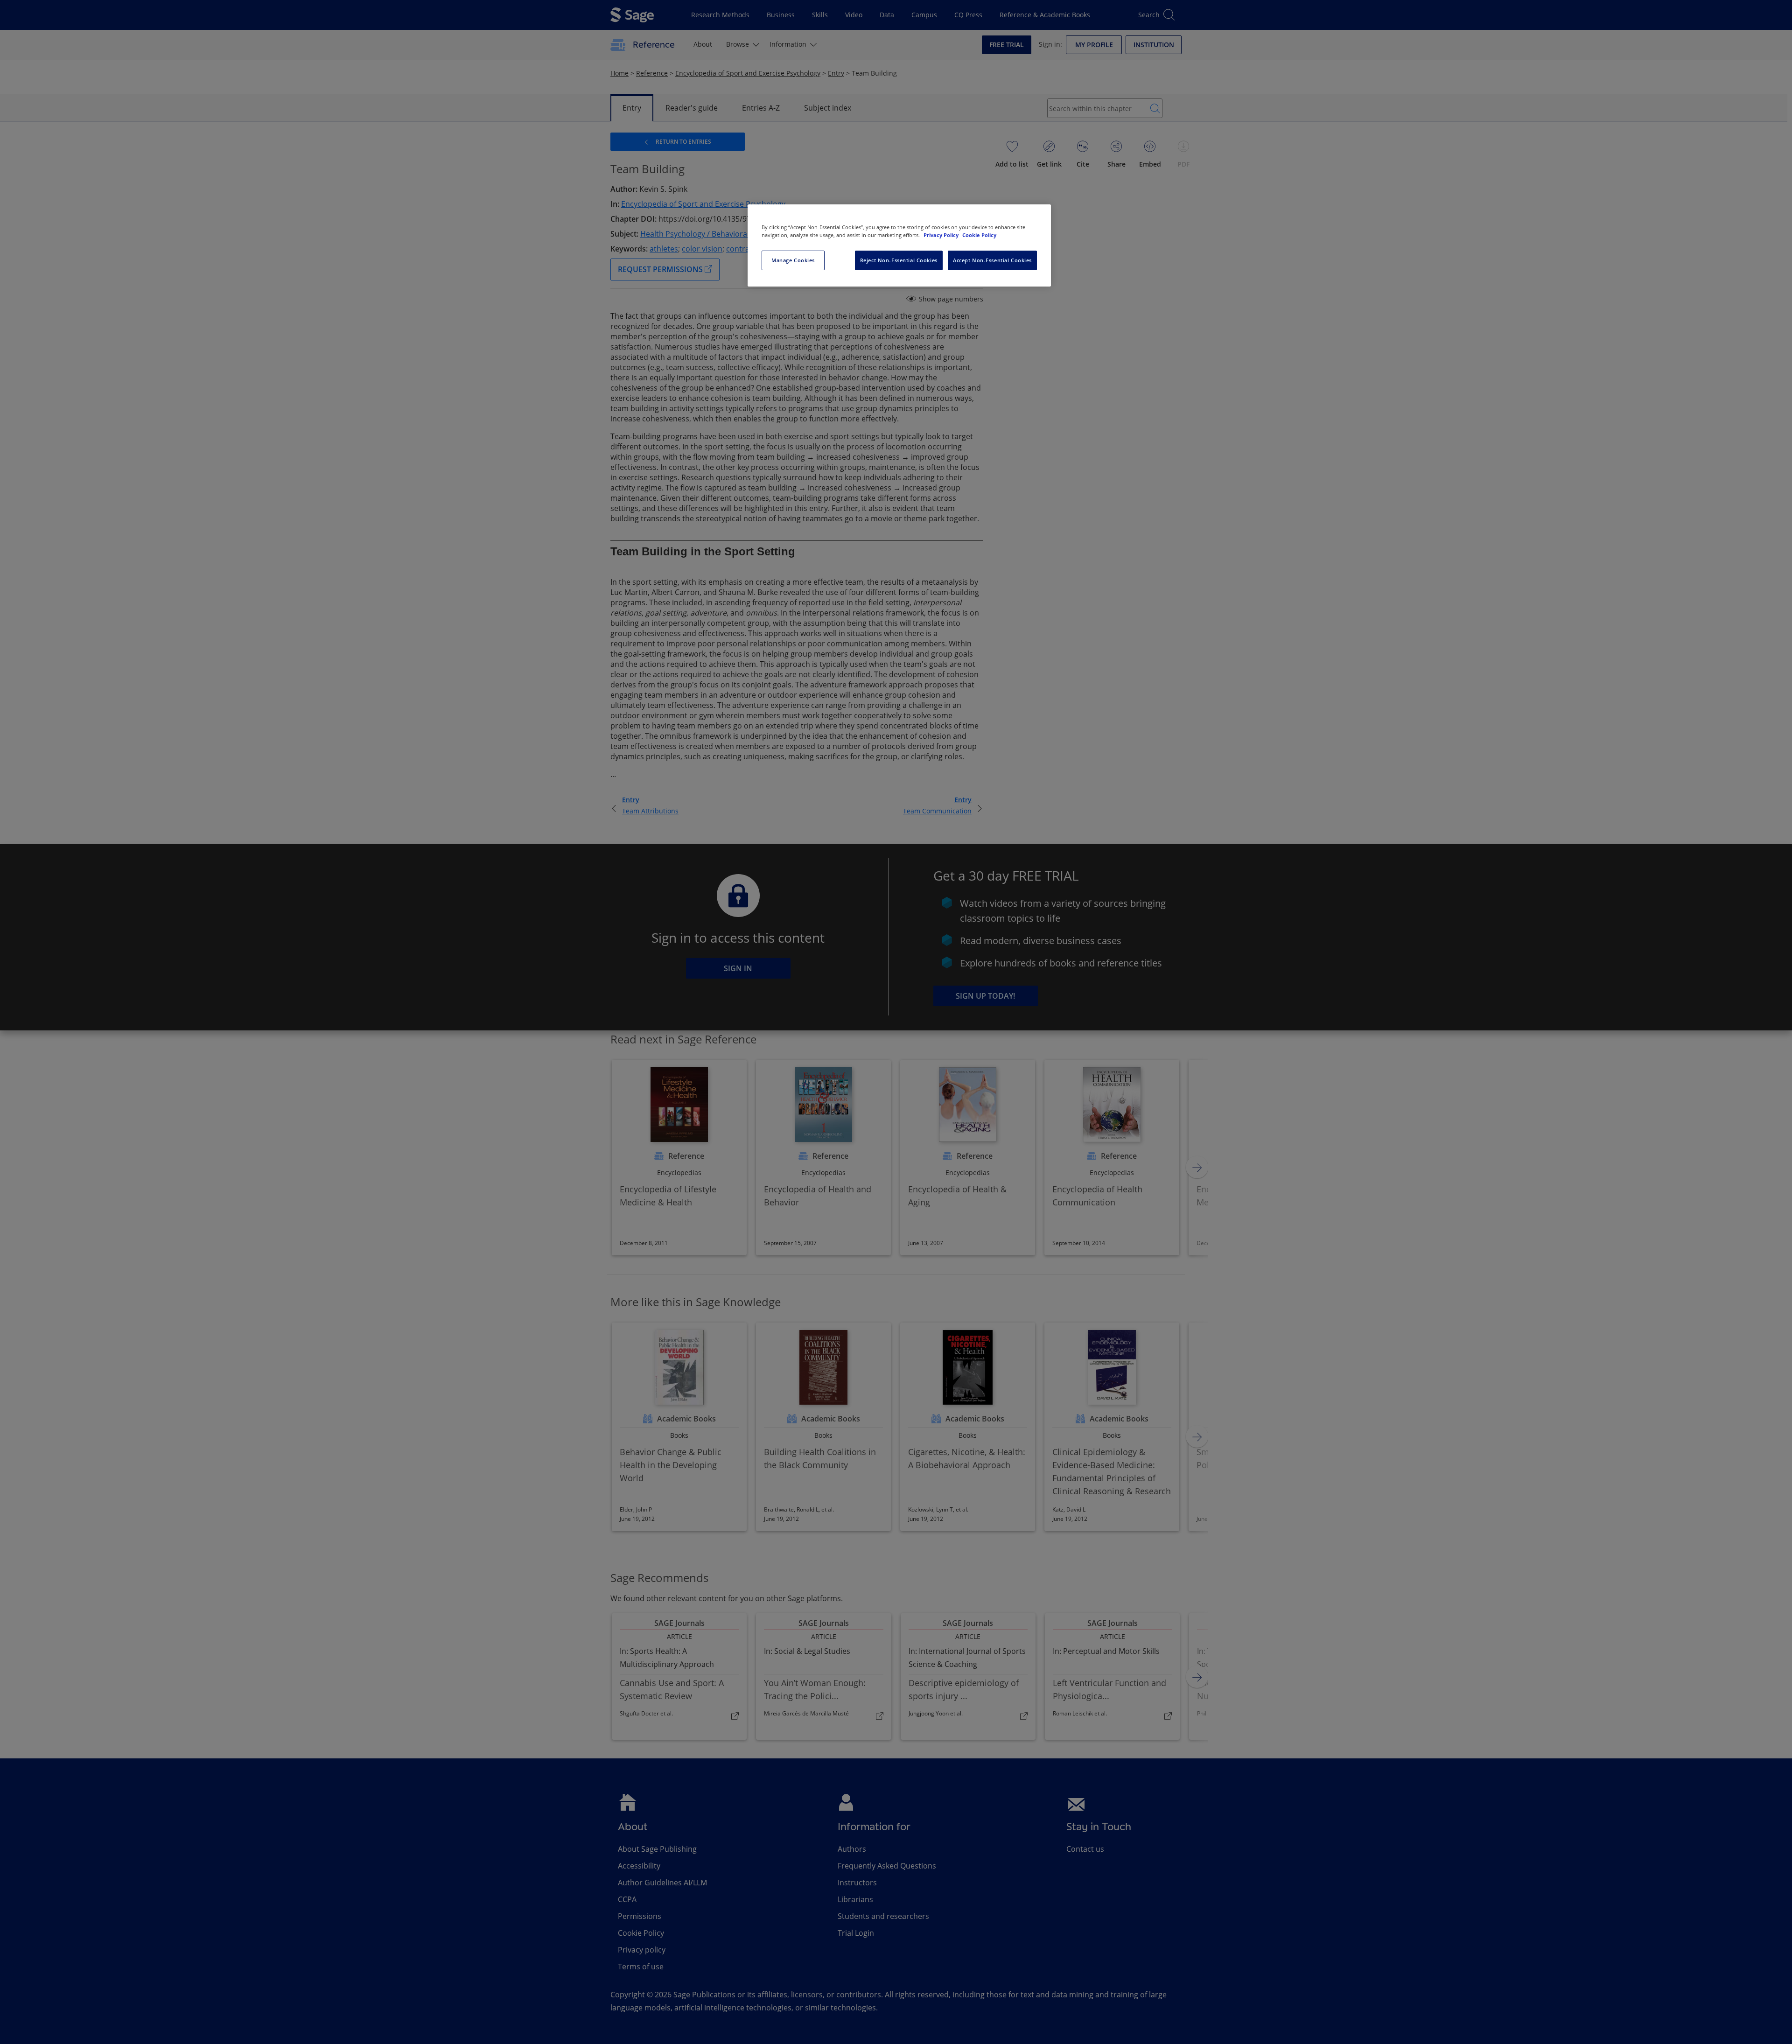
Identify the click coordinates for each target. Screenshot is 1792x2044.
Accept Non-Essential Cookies (992, 260)
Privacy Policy (942, 235)
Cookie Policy (979, 235)
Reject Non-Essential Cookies (899, 260)
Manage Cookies (793, 260)
